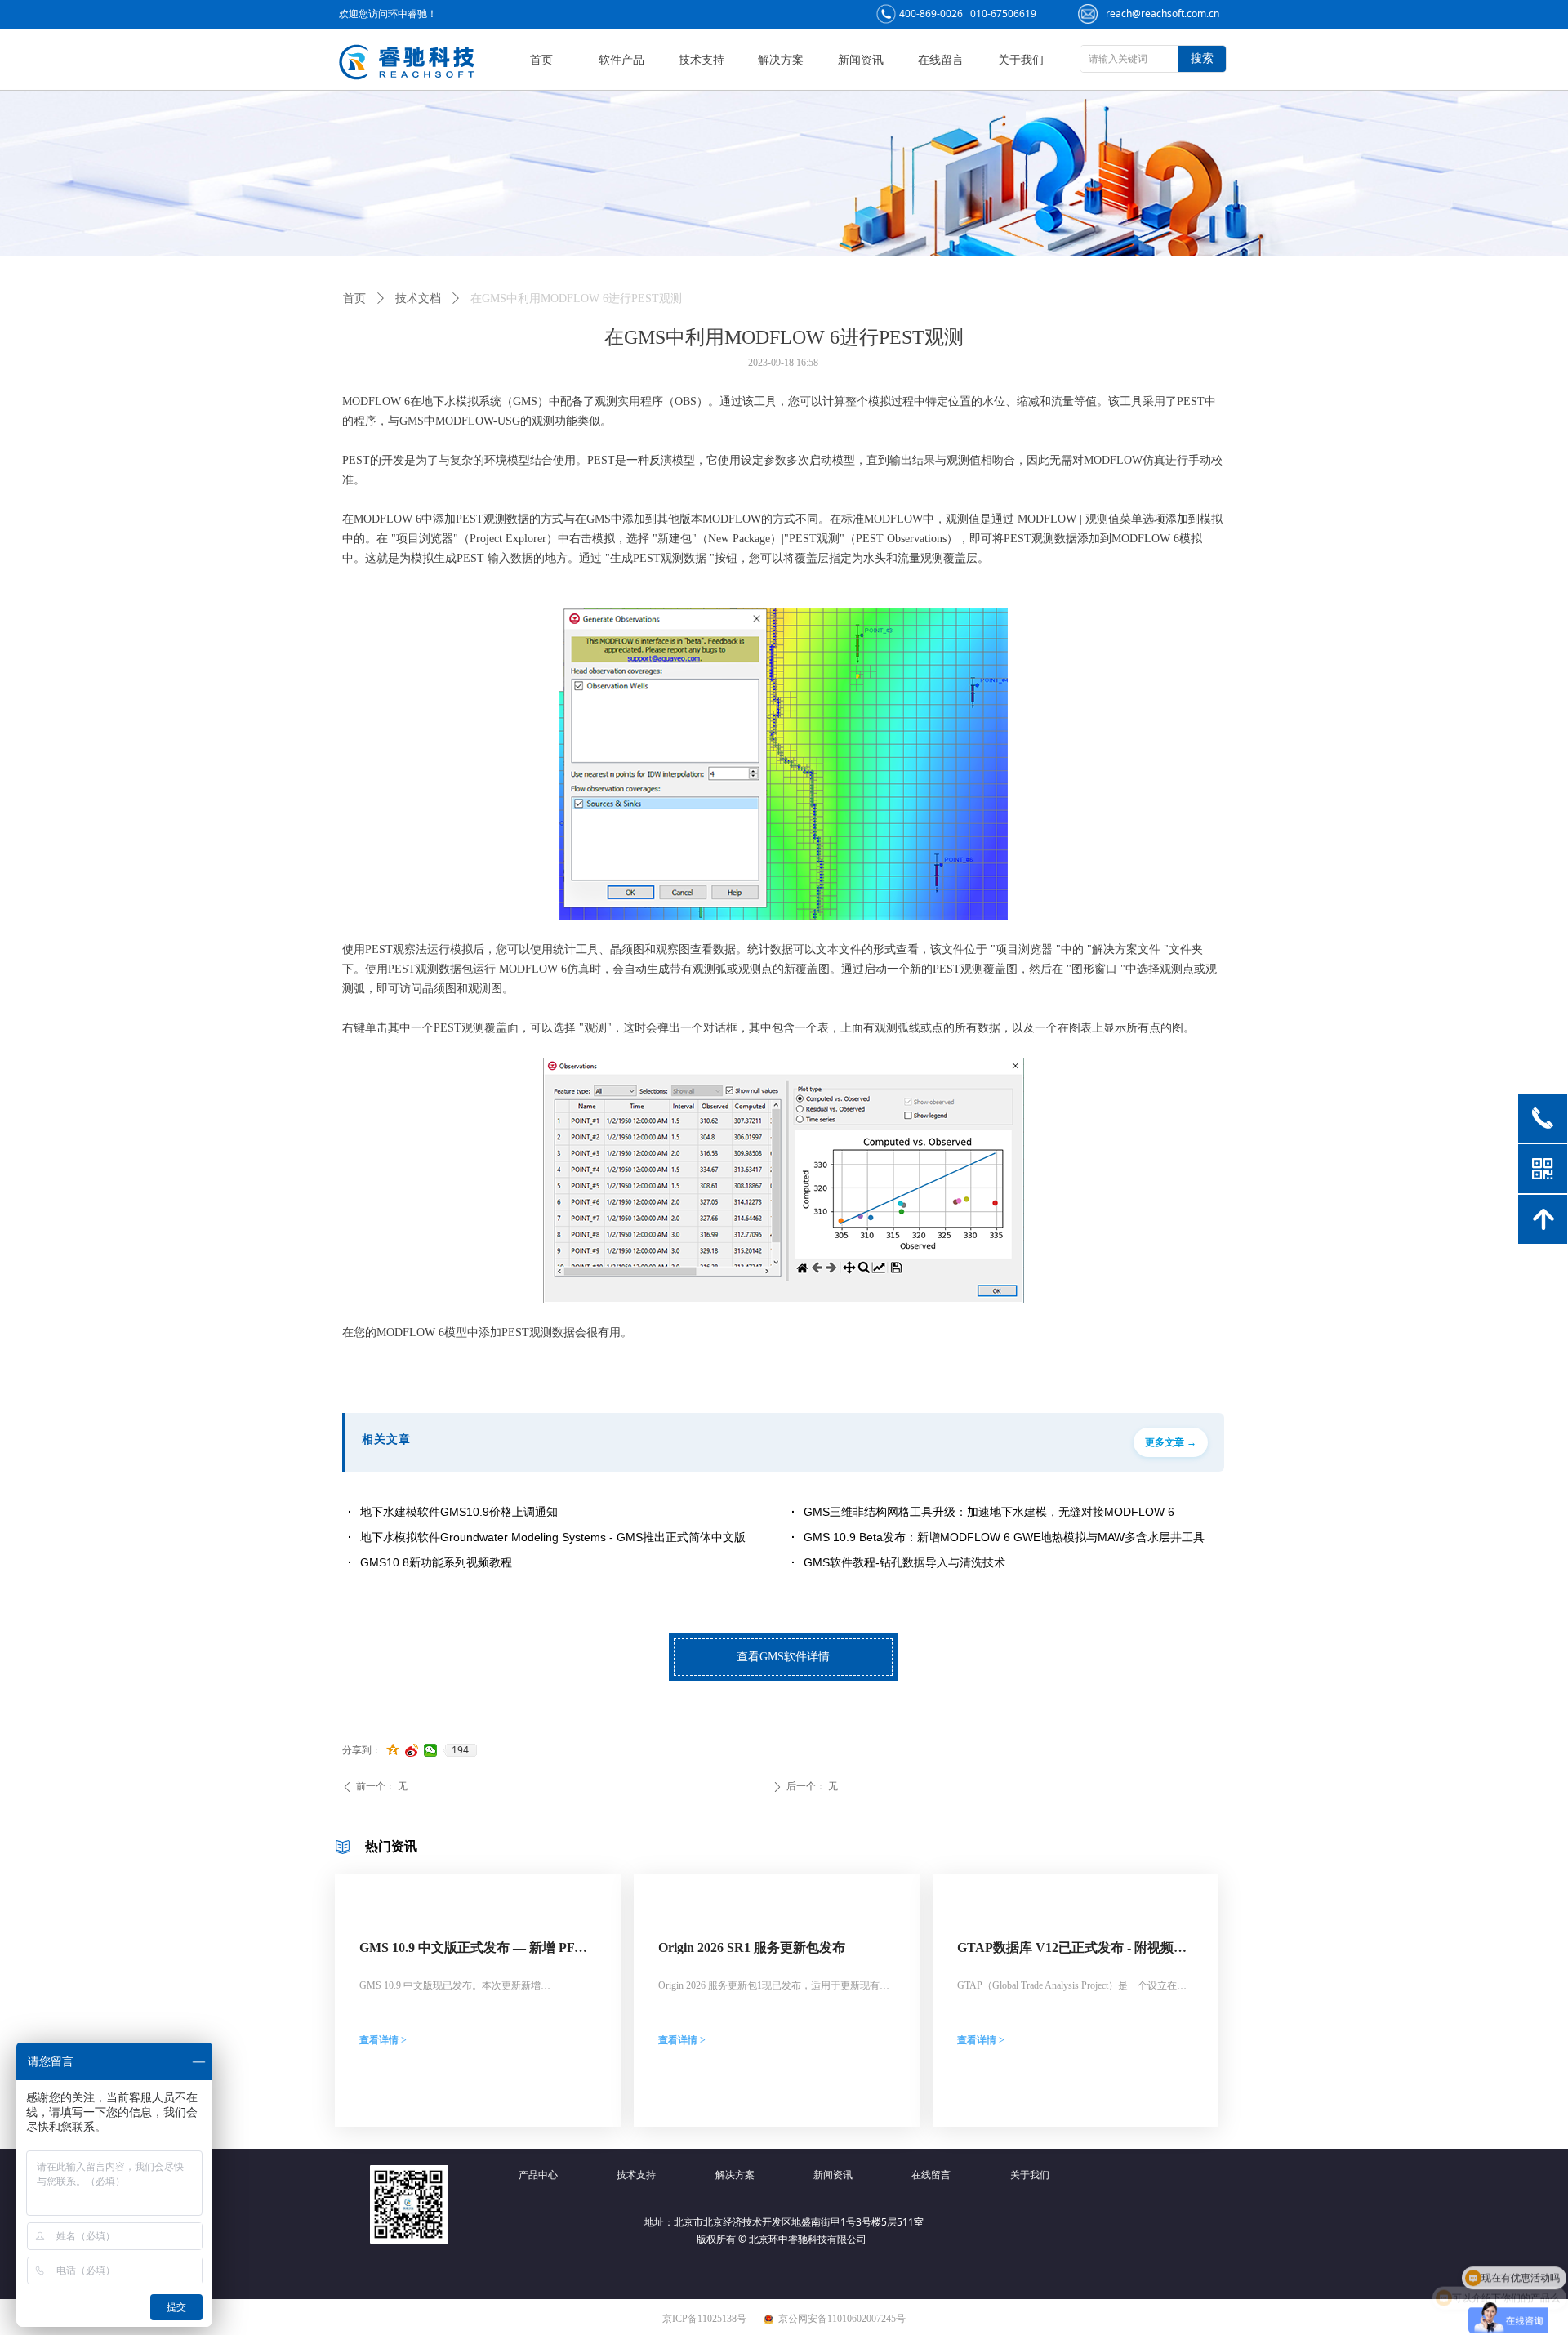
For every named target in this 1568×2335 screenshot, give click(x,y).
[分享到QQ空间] (393, 1750)
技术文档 (418, 299)
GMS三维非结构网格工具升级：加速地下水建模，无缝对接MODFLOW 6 (989, 1512)
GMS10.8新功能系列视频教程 (436, 1562)
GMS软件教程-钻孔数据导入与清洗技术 (904, 1562)
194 (460, 1750)
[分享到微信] (431, 1750)
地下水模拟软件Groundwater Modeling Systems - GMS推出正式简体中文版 (553, 1537)
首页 (354, 299)
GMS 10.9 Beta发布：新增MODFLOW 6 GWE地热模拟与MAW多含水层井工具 (1004, 1537)
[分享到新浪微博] (412, 1750)
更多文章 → (1171, 1442)
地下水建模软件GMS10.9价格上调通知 (459, 1512)
